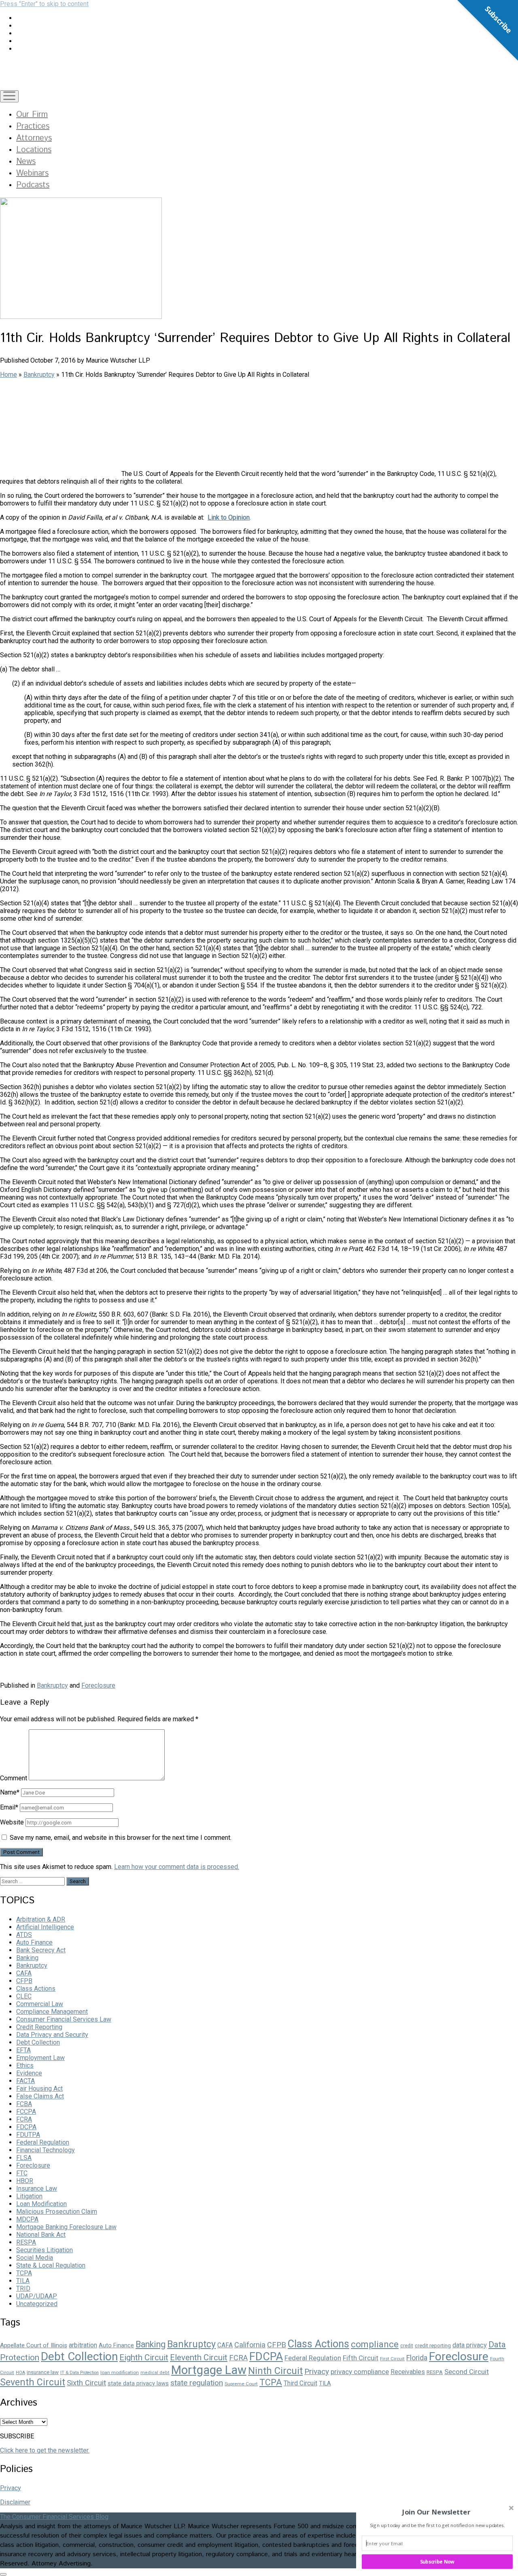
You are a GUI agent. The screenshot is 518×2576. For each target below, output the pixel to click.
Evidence (29, 2073)
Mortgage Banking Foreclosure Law (66, 2227)
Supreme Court (241, 2384)
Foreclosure (98, 1685)
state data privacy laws (138, 2383)
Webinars (32, 173)
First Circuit (392, 2359)
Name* (10, 1792)
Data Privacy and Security (52, 2035)
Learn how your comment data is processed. (177, 1867)
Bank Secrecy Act (41, 1950)
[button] (436, 2512)
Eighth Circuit (144, 2357)
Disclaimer (15, 2502)
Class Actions (36, 1989)
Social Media (35, 2258)
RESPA (26, 2242)
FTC (22, 2173)
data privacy (470, 2345)
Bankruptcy (39, 375)
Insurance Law (37, 2188)
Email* (9, 1807)
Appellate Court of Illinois (34, 2345)
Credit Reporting (39, 2027)
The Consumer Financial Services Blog (54, 2517)
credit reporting (433, 2346)
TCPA (24, 2273)
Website (12, 1822)
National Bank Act (41, 2235)
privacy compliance (360, 2372)
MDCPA (27, 2219)
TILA (23, 2281)
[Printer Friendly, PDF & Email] (20, 1671)
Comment (14, 1778)
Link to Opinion (229, 517)
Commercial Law (40, 2004)
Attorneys (34, 138)
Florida (417, 2358)
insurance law (43, 2372)
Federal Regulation (43, 2142)
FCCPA (26, 2112)
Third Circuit (300, 2383)
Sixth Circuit (86, 2383)
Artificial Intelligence (45, 1927)
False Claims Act (40, 2096)
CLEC (24, 1996)
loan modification (120, 2372)
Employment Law (40, 2058)
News (26, 162)
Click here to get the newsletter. (45, 2450)
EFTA (23, 2050)
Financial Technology (46, 2150)
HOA (20, 2373)
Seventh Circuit (33, 2382)
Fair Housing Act (39, 2089)
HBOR (25, 2181)
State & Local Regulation (51, 2265)
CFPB (24, 1981)
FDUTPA (28, 2135)
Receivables (408, 2372)
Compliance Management (52, 2012)
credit (407, 2346)
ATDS (24, 1935)
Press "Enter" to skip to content (44, 4)
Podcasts (33, 185)
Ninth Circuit (275, 2371)
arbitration (83, 2345)
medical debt (155, 2373)
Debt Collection (38, 2042)
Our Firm (32, 115)
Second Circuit (467, 2372)
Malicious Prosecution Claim (57, 2212)
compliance (375, 2344)
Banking (27, 1958)
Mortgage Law (209, 2370)
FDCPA (26, 2127)
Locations (34, 150)
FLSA (24, 2158)
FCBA (24, 2104)
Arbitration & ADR (41, 1919)
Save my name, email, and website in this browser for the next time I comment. (121, 1838)
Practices (33, 126)
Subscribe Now (437, 2561)
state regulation (197, 2383)
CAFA (24, 1973)
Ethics (25, 2065)
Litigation (29, 2196)
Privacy (317, 2371)
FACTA (25, 2081)
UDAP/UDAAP (37, 2296)
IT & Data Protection (80, 2373)
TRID (23, 2288)
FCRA (24, 2119)
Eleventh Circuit (199, 2357)
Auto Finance (34, 1942)
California (250, 2345)
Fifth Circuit (361, 2358)
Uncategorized (37, 2304)
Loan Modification (41, 2204)
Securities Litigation (45, 2250)
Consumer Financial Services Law (64, 2019)
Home (8, 375)
